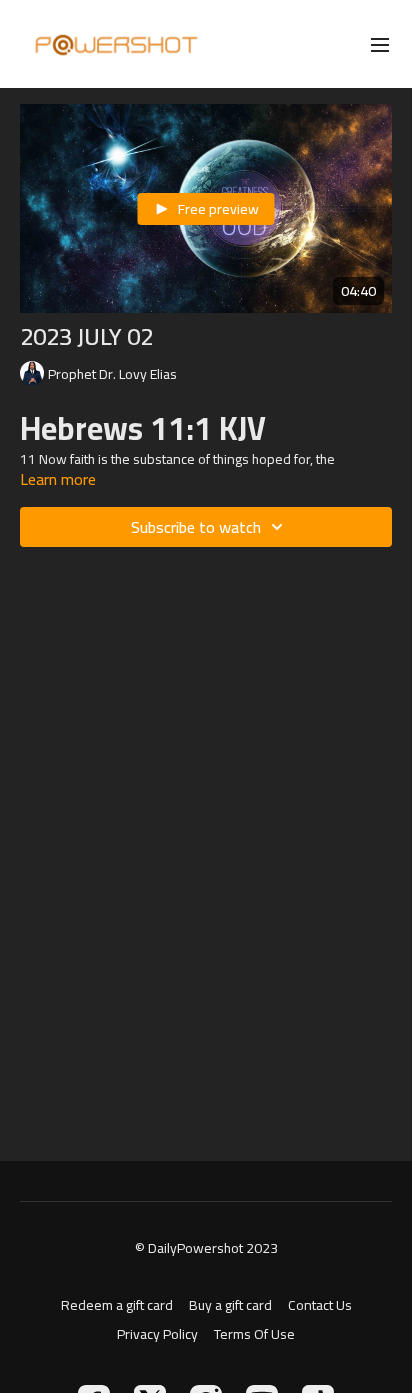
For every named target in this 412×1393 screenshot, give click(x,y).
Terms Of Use (254, 1334)
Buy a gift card (230, 1305)
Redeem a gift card (117, 1305)
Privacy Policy (157, 1334)
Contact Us (320, 1305)
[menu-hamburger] (380, 44)
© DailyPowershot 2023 (206, 1248)
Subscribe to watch (196, 527)
